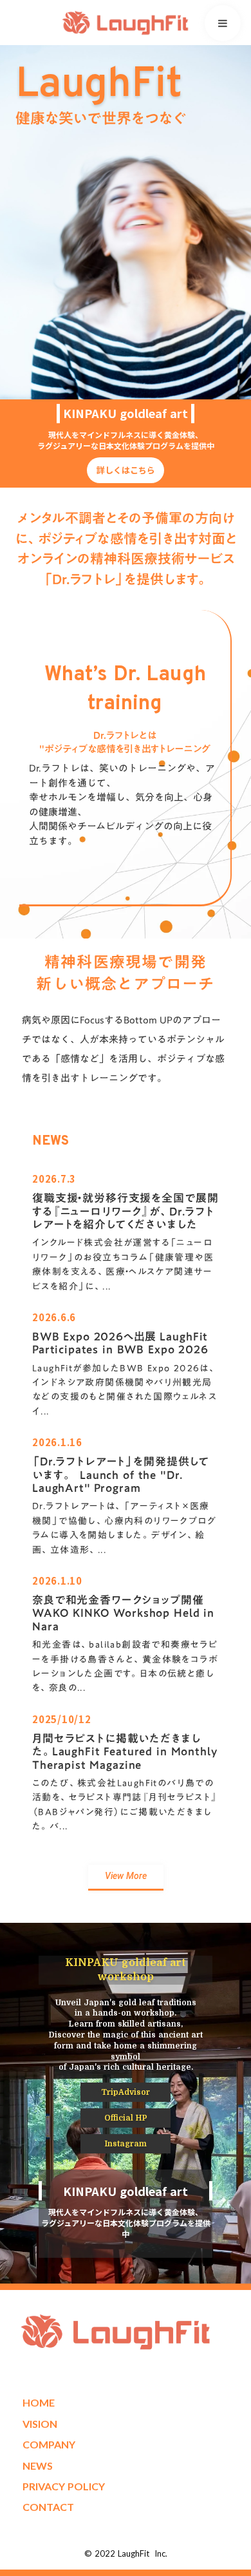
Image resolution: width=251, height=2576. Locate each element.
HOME (39, 2402)
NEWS (38, 2466)
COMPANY (49, 2444)
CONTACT (48, 2507)
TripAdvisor (126, 2092)
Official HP (126, 2118)
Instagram (126, 2144)
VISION (40, 2424)
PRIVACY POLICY (64, 2486)
